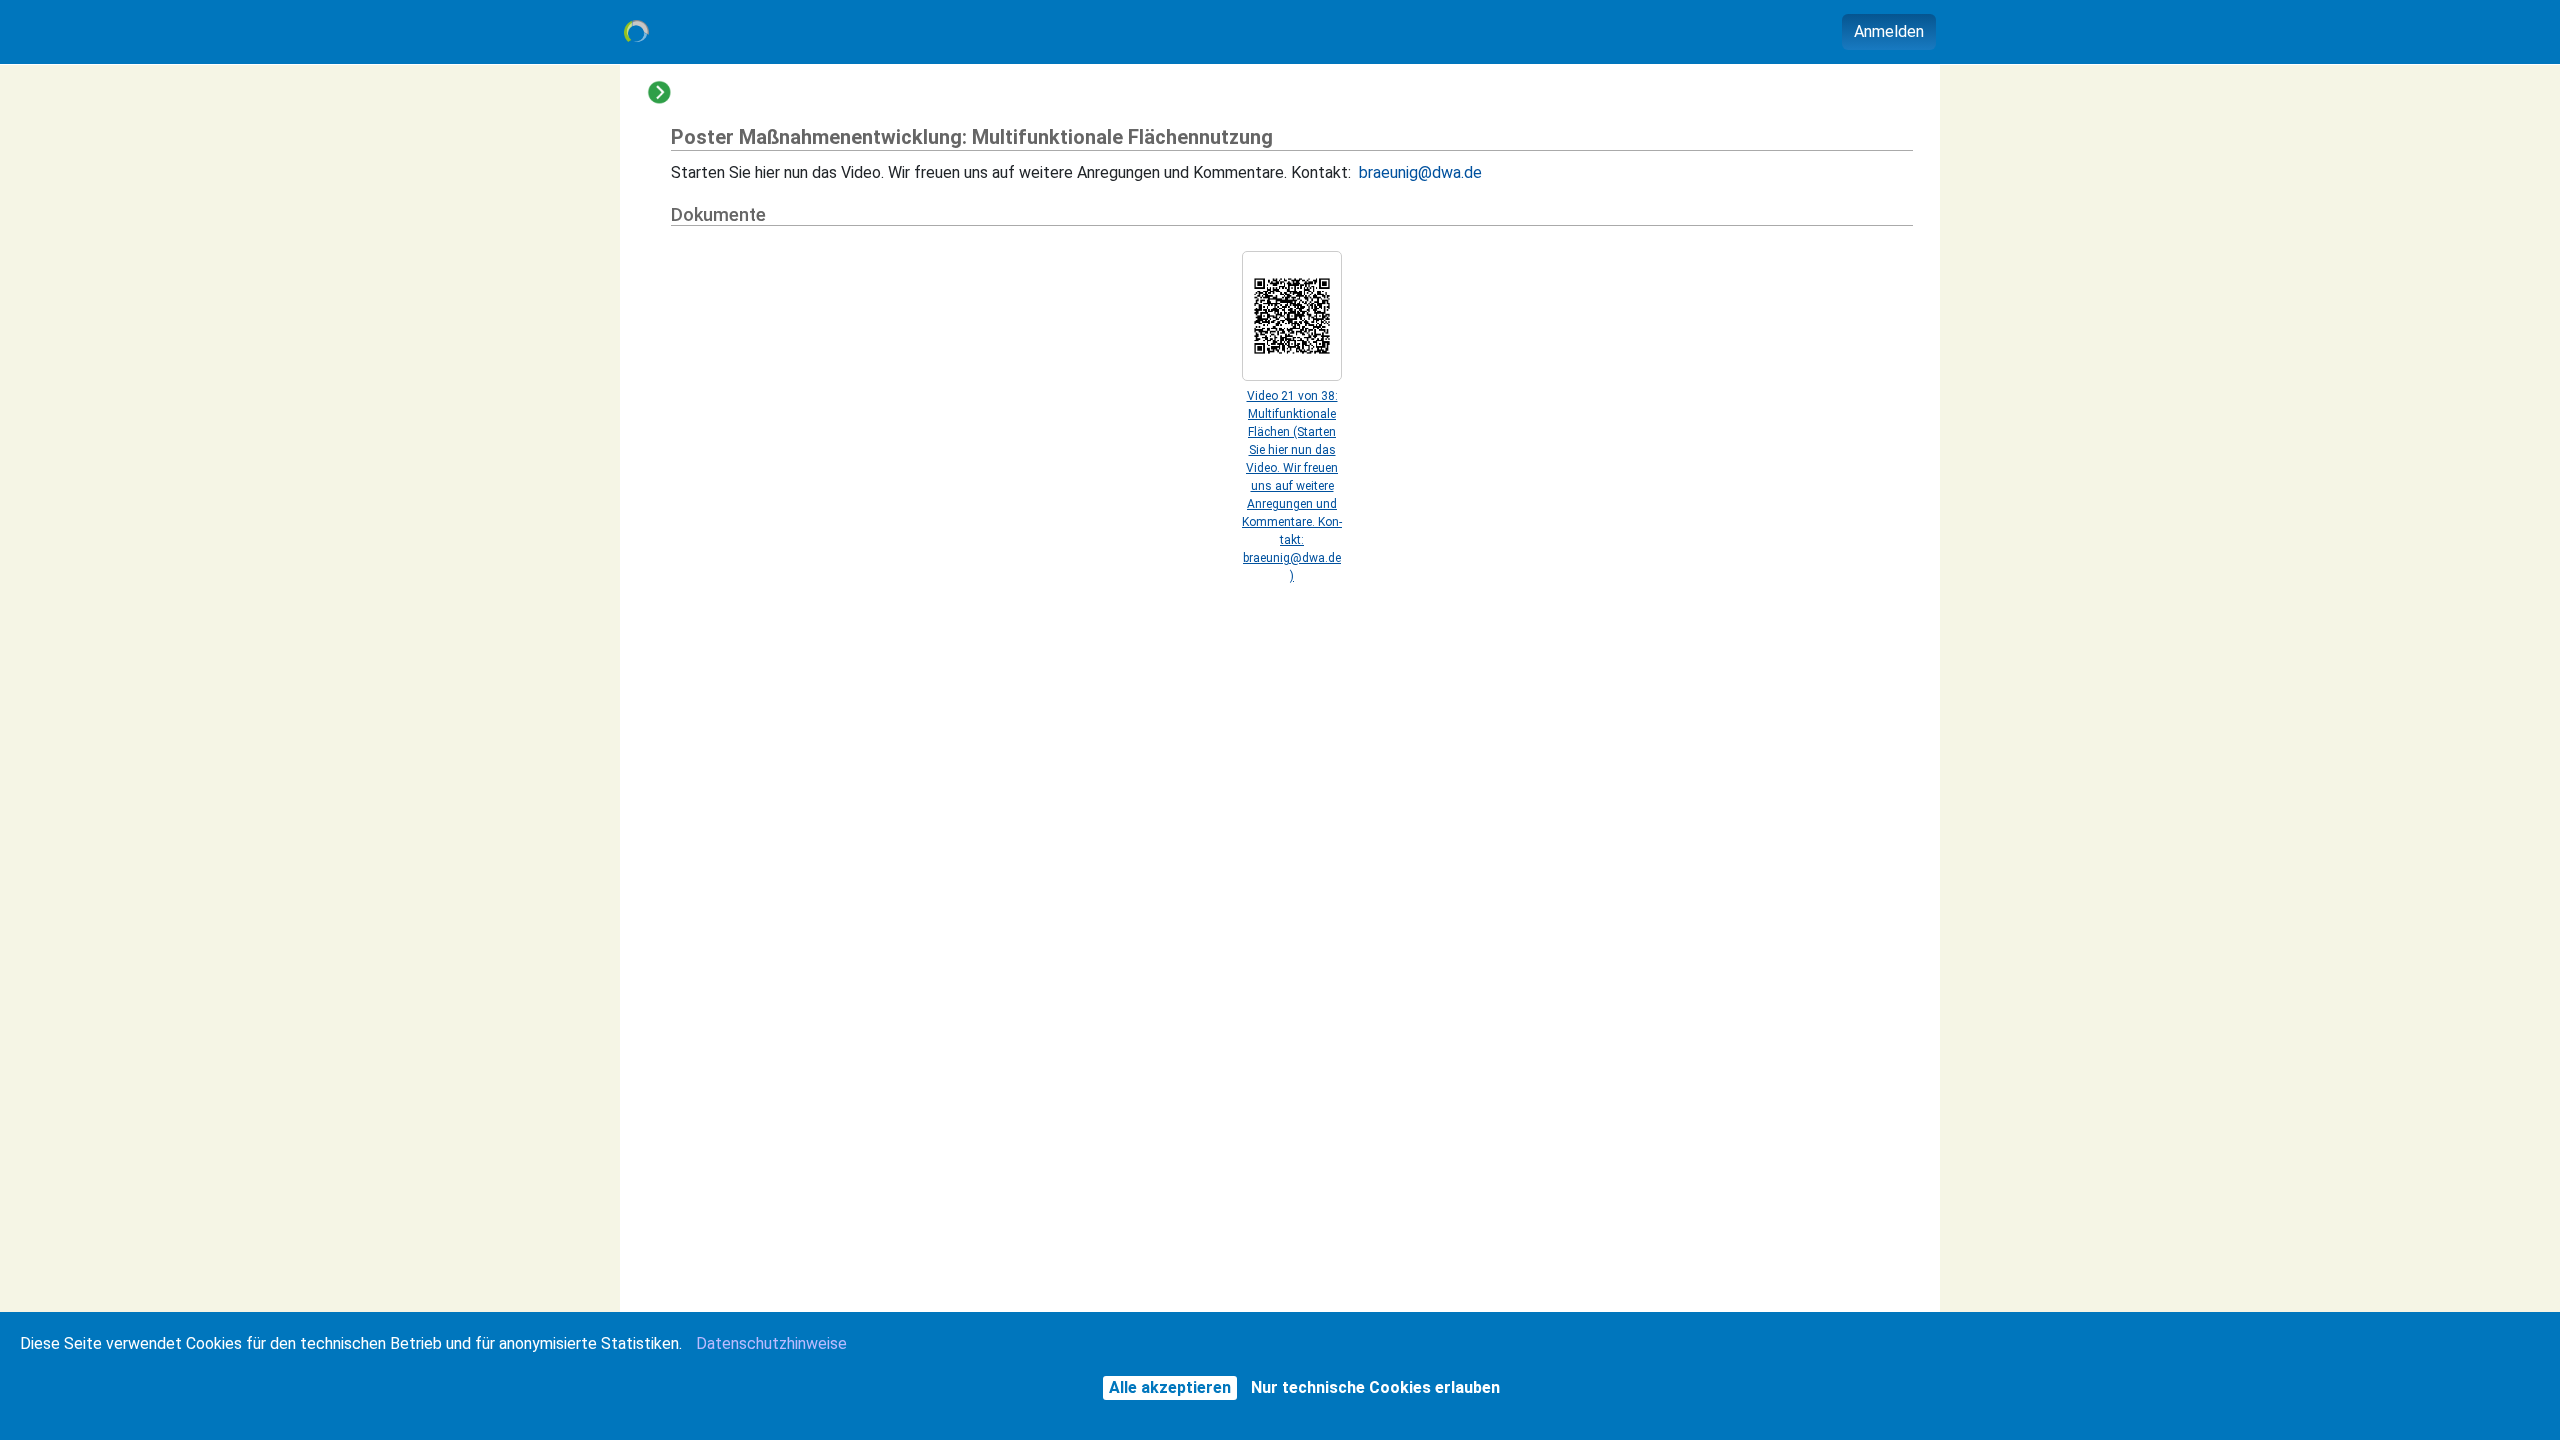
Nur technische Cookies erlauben (1375, 1387)
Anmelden (1889, 31)
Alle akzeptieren (1170, 1387)
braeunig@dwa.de (1420, 172)
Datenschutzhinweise (771, 1343)
